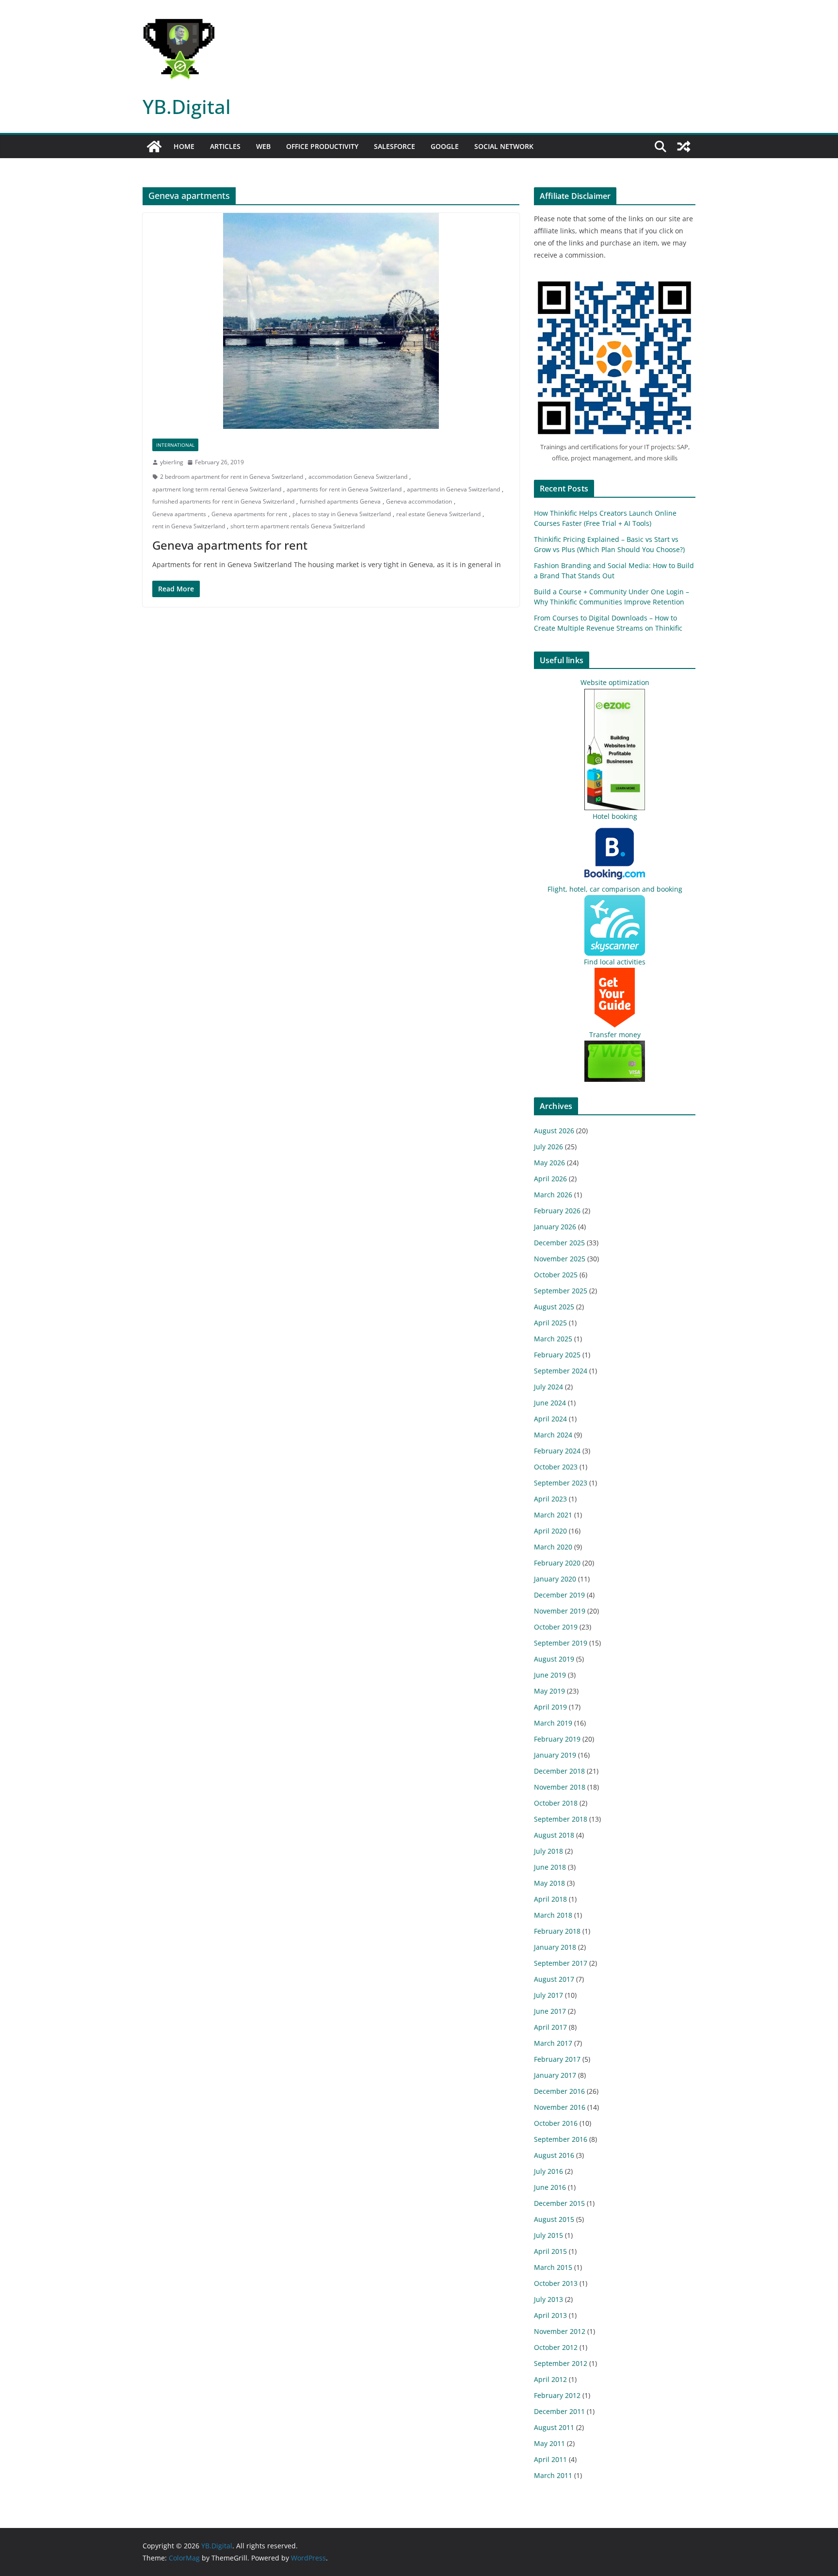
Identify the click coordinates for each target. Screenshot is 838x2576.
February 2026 (557, 1211)
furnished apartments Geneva (340, 501)
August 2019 (554, 1659)
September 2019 (561, 1643)
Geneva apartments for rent (249, 514)
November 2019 (560, 1611)
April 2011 (550, 2459)
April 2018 (550, 1899)
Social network (504, 146)
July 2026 (548, 1147)
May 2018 (549, 1883)
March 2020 (553, 1547)
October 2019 (556, 1627)
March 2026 (553, 1195)
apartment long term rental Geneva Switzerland (217, 489)
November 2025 (560, 1259)
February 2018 (557, 1931)
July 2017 (548, 1995)
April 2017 (550, 2027)
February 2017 (557, 2059)
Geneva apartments (179, 514)
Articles (225, 146)
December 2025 (559, 1243)
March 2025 (553, 1339)
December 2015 (559, 2203)
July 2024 (548, 1387)
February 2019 (557, 1739)
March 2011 (553, 2475)
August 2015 (554, 2219)
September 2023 (561, 1483)
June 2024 (550, 1403)
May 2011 (549, 2443)
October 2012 (556, 2347)
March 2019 (553, 1723)
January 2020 (555, 1579)
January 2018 (555, 1947)
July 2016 (548, 2171)
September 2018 (561, 1819)
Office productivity (322, 146)
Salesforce (395, 146)
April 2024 (550, 1419)
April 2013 (550, 2315)
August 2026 (554, 1131)
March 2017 (553, 2043)
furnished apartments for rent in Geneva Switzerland (223, 501)
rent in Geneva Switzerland (189, 526)
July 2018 (548, 1851)
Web (263, 146)
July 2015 (548, 2235)
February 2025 (557, 1355)
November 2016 (560, 2107)
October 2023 (556, 1467)
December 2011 (559, 2411)
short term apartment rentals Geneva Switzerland (298, 526)
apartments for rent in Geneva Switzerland (344, 489)
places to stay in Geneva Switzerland (342, 514)
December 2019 (559, 1595)
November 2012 (560, 2331)
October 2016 (556, 2123)
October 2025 (556, 1275)
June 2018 (550, 1867)
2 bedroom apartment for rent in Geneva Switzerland (232, 477)
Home (184, 146)
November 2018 (560, 1787)
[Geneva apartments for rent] (331, 321)
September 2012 (561, 2363)
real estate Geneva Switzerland (438, 514)
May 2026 (549, 1163)
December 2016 (559, 2091)
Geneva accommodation (419, 501)
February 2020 (557, 1563)
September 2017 (561, 1963)
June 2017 (550, 2011)
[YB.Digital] (154, 147)
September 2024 (561, 1371)
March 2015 (553, 2267)
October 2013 (556, 2283)
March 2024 (553, 1435)
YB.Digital (187, 106)
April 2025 (550, 1323)
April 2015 (550, 2251)
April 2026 (550, 1179)
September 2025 (561, 1291)
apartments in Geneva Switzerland (453, 489)
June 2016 (550, 2187)
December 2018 (559, 1771)
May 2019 (549, 1691)
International (175, 445)
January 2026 (555, 1227)
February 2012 (557, 2395)
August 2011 (554, 2427)
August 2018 (554, 1835)
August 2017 (554, 1979)
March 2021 (553, 1515)
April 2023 (550, 1499)
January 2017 (555, 2075)
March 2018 (553, 1915)
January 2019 (555, 1755)
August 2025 (554, 1307)
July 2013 (548, 2299)
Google (445, 146)
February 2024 (557, 1451)
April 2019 (550, 1707)
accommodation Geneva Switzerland (358, 477)
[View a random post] (684, 147)
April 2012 (550, 2379)
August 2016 (554, 2155)
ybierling (172, 462)
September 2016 (561, 2139)
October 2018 (556, 1803)
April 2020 (550, 1531)
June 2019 (550, 1675)
